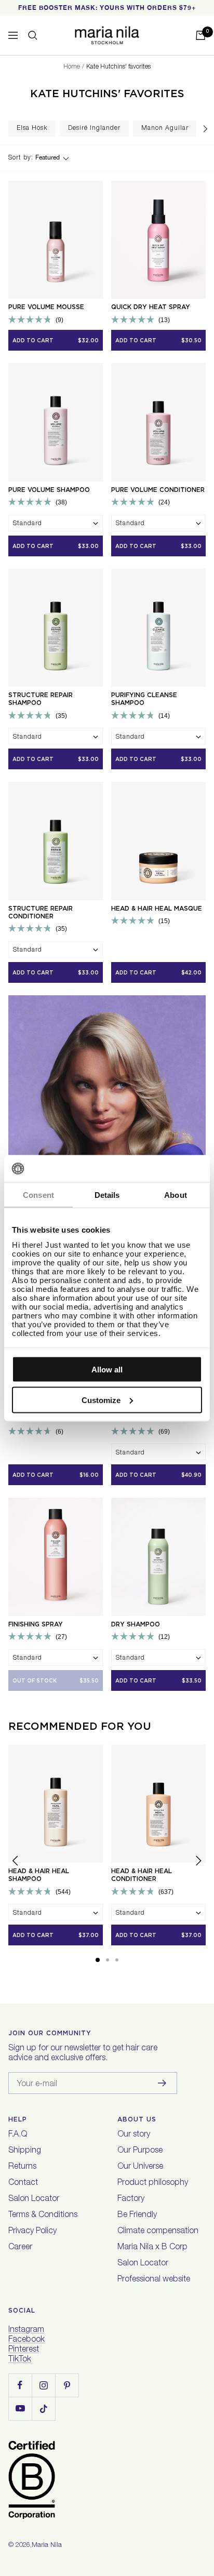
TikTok (20, 2360)
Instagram (26, 2330)
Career (20, 2248)
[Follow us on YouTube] (20, 2408)
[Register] (162, 2083)
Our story (134, 2135)
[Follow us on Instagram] (43, 2385)
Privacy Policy (32, 2232)
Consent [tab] (38, 1195)
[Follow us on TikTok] (43, 2408)
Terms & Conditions (43, 2215)
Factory (131, 2199)
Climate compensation (158, 2232)
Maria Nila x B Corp (152, 2248)
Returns (22, 2167)
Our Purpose (140, 2151)
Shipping (25, 2151)
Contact (23, 2183)
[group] (32, 129)
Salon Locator (34, 2199)
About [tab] (176, 1195)
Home (72, 67)
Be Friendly (137, 2215)
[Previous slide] (16, 1863)
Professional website (154, 2280)
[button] (98, 1960)
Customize (101, 1400)
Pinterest (24, 2350)
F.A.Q (18, 2135)
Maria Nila (47, 2546)
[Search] (33, 35)
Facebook (26, 2340)
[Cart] (200, 35)
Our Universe (140, 2167)
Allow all (107, 1370)
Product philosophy (153, 2183)
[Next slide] (205, 129)
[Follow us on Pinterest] (67, 2385)
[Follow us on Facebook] (20, 2385)
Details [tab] (107, 1195)
